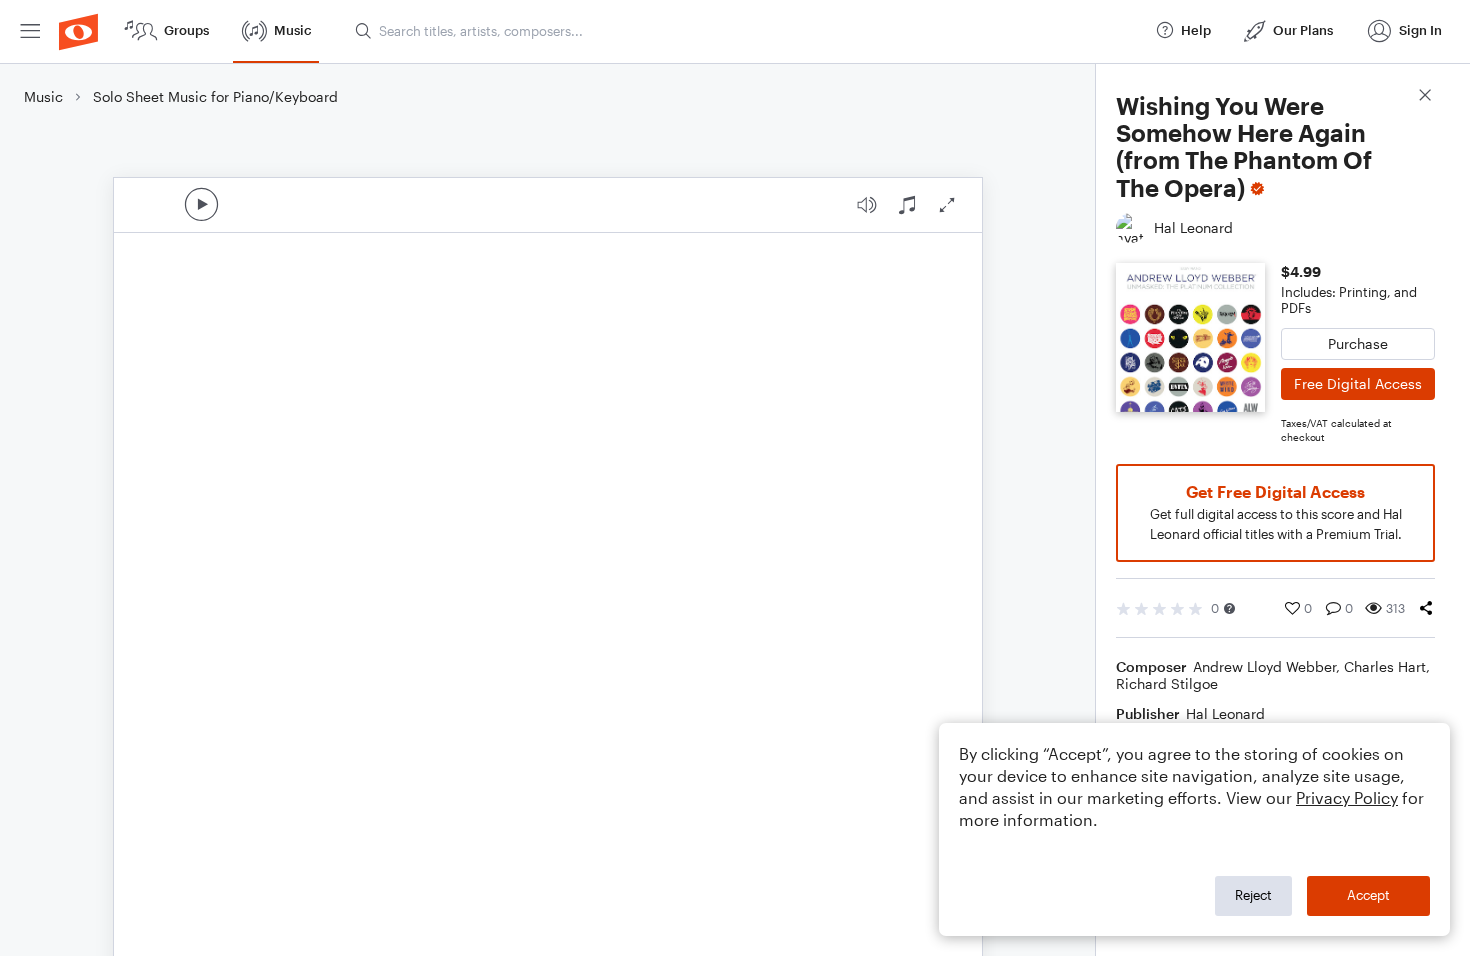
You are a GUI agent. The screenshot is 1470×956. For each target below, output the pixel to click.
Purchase (1358, 343)
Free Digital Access (1358, 383)
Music (43, 96)
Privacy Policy (1347, 797)
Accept (1368, 895)
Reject (1253, 895)
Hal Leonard (1225, 713)
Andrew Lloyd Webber (1264, 666)
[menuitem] (30, 31)
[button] (1229, 608)
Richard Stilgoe (1167, 683)
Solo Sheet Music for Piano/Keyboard (215, 96)
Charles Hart (1385, 666)
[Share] (1426, 608)
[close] (1425, 97)
